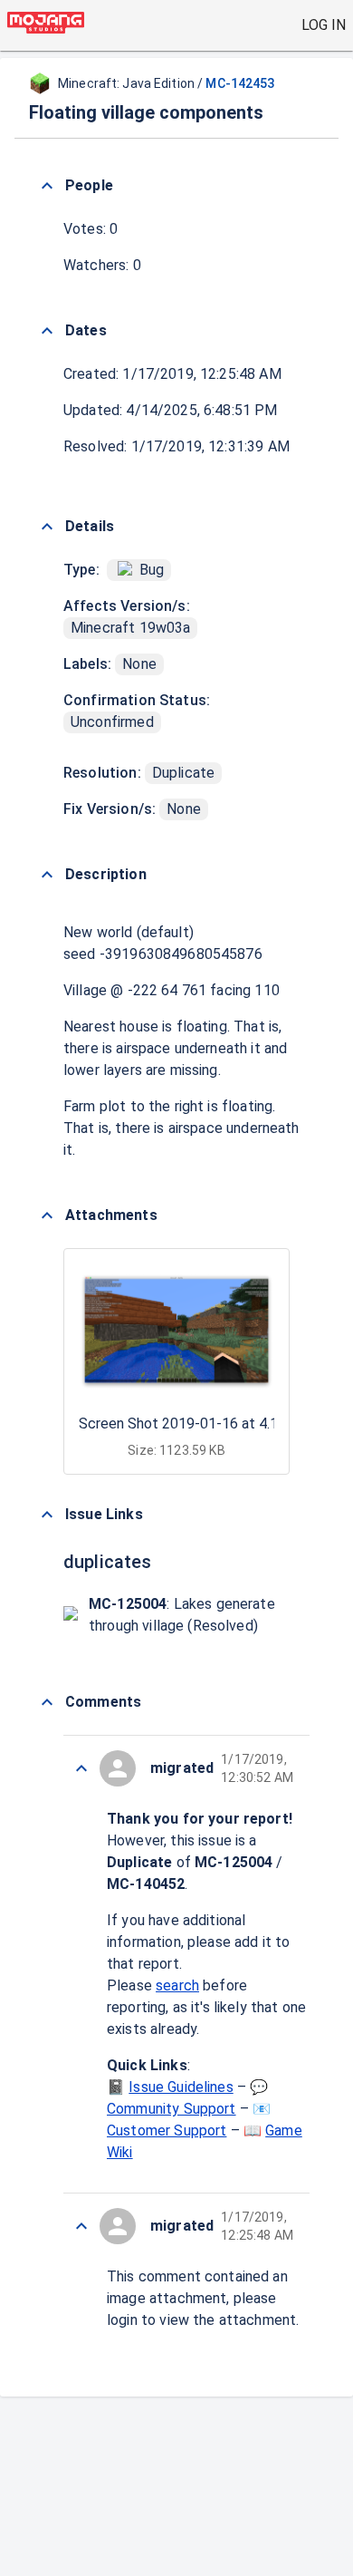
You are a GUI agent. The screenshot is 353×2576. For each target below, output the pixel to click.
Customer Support (167, 2131)
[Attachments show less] (47, 1215)
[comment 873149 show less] (81, 2226)
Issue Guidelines (181, 2087)
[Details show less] (47, 527)
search (177, 1985)
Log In (324, 25)
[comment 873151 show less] (81, 1768)
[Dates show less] (47, 331)
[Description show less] (47, 875)
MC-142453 (240, 83)
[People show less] (47, 186)
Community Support (172, 2109)
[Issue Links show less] (47, 1515)
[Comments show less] (47, 1702)
